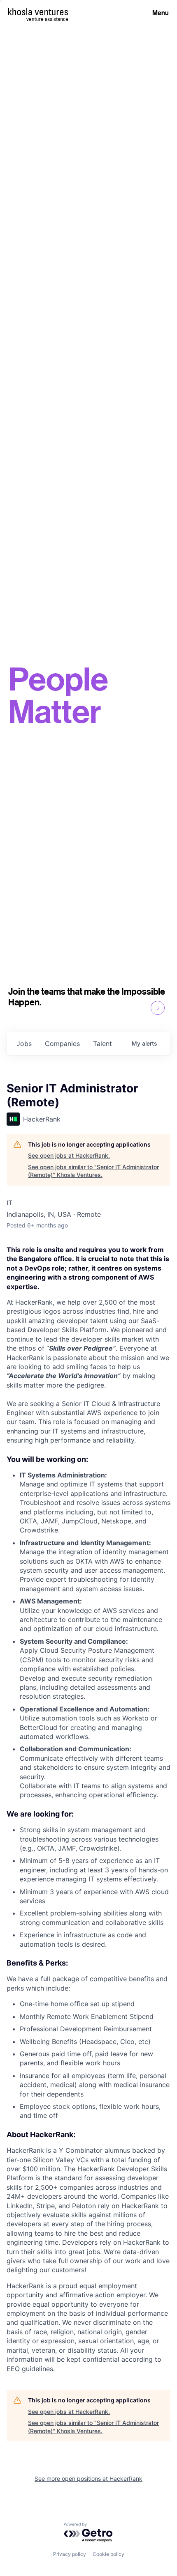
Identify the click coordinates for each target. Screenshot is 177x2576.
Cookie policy (108, 2554)
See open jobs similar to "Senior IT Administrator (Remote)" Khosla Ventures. (93, 1171)
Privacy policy (70, 2554)
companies (62, 1044)
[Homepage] (38, 12)
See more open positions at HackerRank (88, 2479)
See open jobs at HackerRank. (69, 1155)
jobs (24, 1044)
